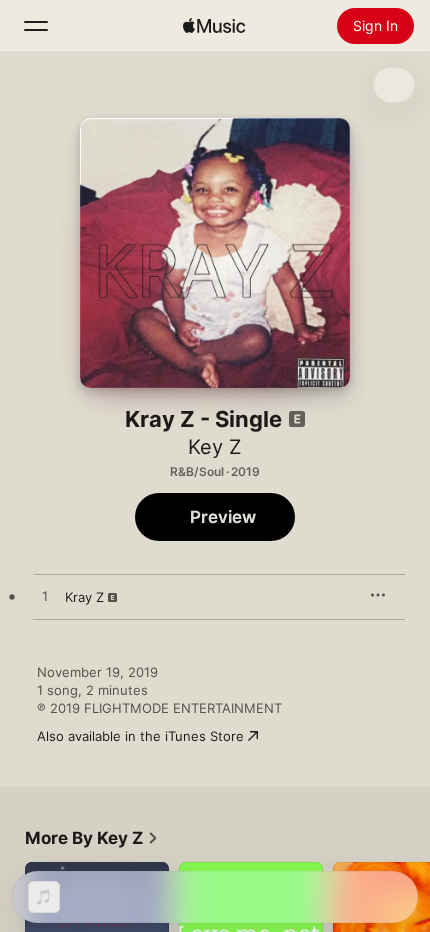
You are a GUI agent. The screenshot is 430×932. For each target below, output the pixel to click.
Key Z (215, 447)
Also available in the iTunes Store (140, 736)
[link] (92, 838)
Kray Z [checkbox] (84, 597)
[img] (214, 26)
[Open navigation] (36, 26)
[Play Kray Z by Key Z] (45, 597)
